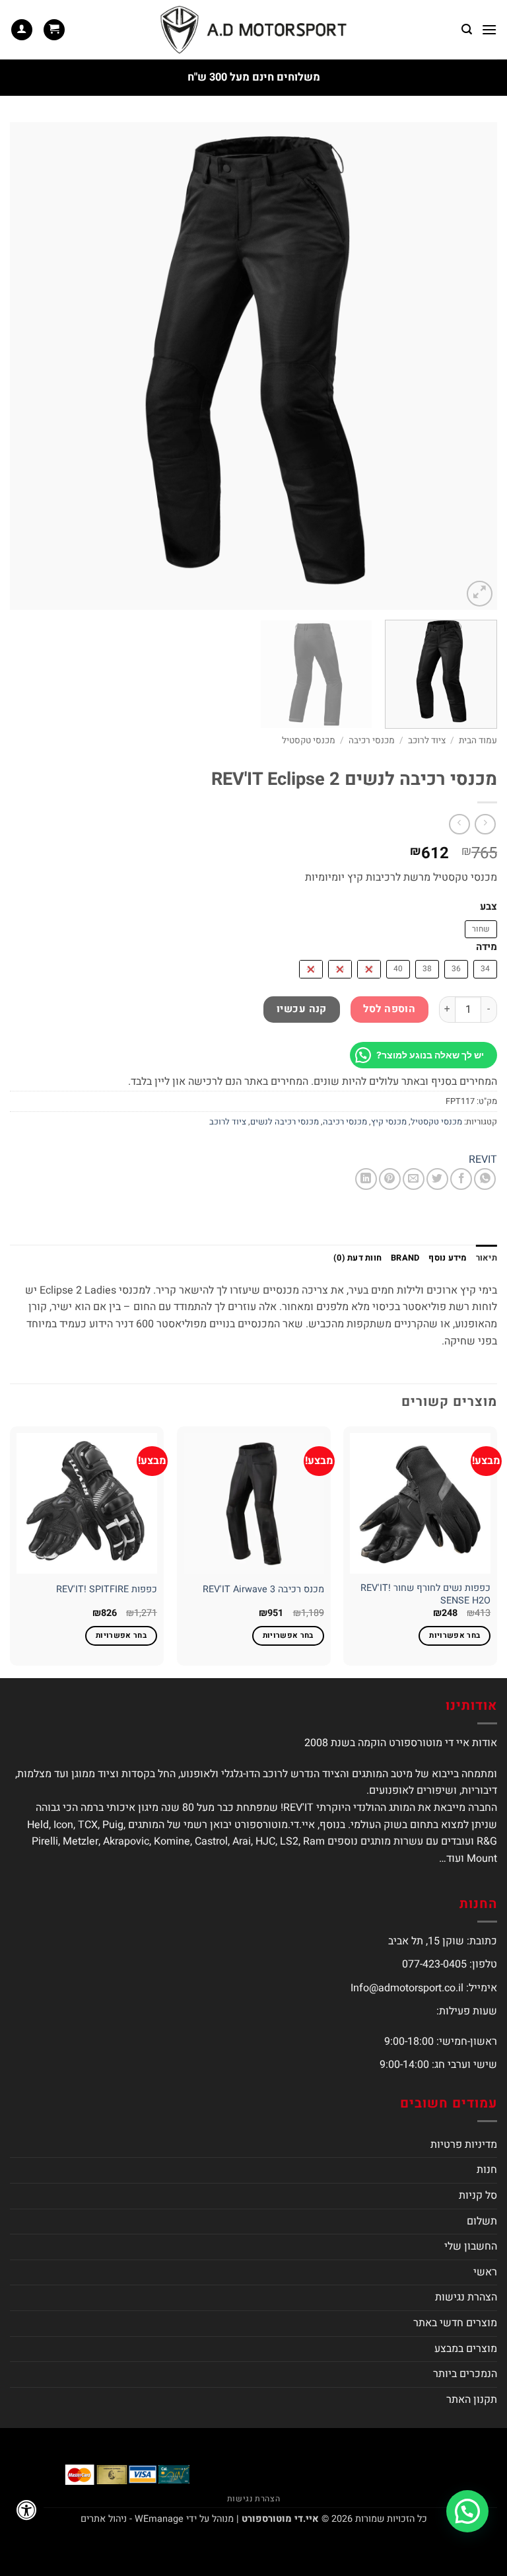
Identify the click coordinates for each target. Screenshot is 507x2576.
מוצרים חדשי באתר (455, 2323)
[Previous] (471, 366)
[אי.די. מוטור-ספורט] (253, 30)
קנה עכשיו (302, 1009)
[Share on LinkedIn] (366, 1179)
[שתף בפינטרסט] (390, 1179)
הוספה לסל (389, 1009)
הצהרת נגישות (466, 2297)
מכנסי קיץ (389, 1122)
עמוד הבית (478, 741)
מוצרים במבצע (466, 2349)
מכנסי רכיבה (372, 741)
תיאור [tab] (487, 1258)
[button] (489, 29)
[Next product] (485, 824)
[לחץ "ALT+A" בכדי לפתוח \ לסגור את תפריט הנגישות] (26, 2510)
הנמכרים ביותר (465, 2374)
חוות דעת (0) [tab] (357, 1258)
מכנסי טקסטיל (309, 741)
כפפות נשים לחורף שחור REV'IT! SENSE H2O (425, 1595)
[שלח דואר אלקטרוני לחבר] (414, 1179)
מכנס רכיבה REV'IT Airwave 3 (263, 1590)
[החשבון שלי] (22, 30)
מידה (487, 947)
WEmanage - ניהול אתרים (132, 2519)
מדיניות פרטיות (464, 2145)
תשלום (482, 2221)
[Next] (27, 366)
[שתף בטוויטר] (437, 1179)
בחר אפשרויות (455, 1636)
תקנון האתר (472, 2400)
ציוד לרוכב (427, 741)
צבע (489, 907)
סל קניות (478, 2195)
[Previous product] (459, 824)
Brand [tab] (405, 1258)
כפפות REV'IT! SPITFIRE (107, 1590)
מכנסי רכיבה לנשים (285, 1122)
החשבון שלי (471, 2246)
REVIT (483, 1159)
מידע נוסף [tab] (447, 1258)
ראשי (485, 2272)
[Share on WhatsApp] (485, 1179)
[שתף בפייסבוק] (461, 1179)
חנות (487, 2170)
